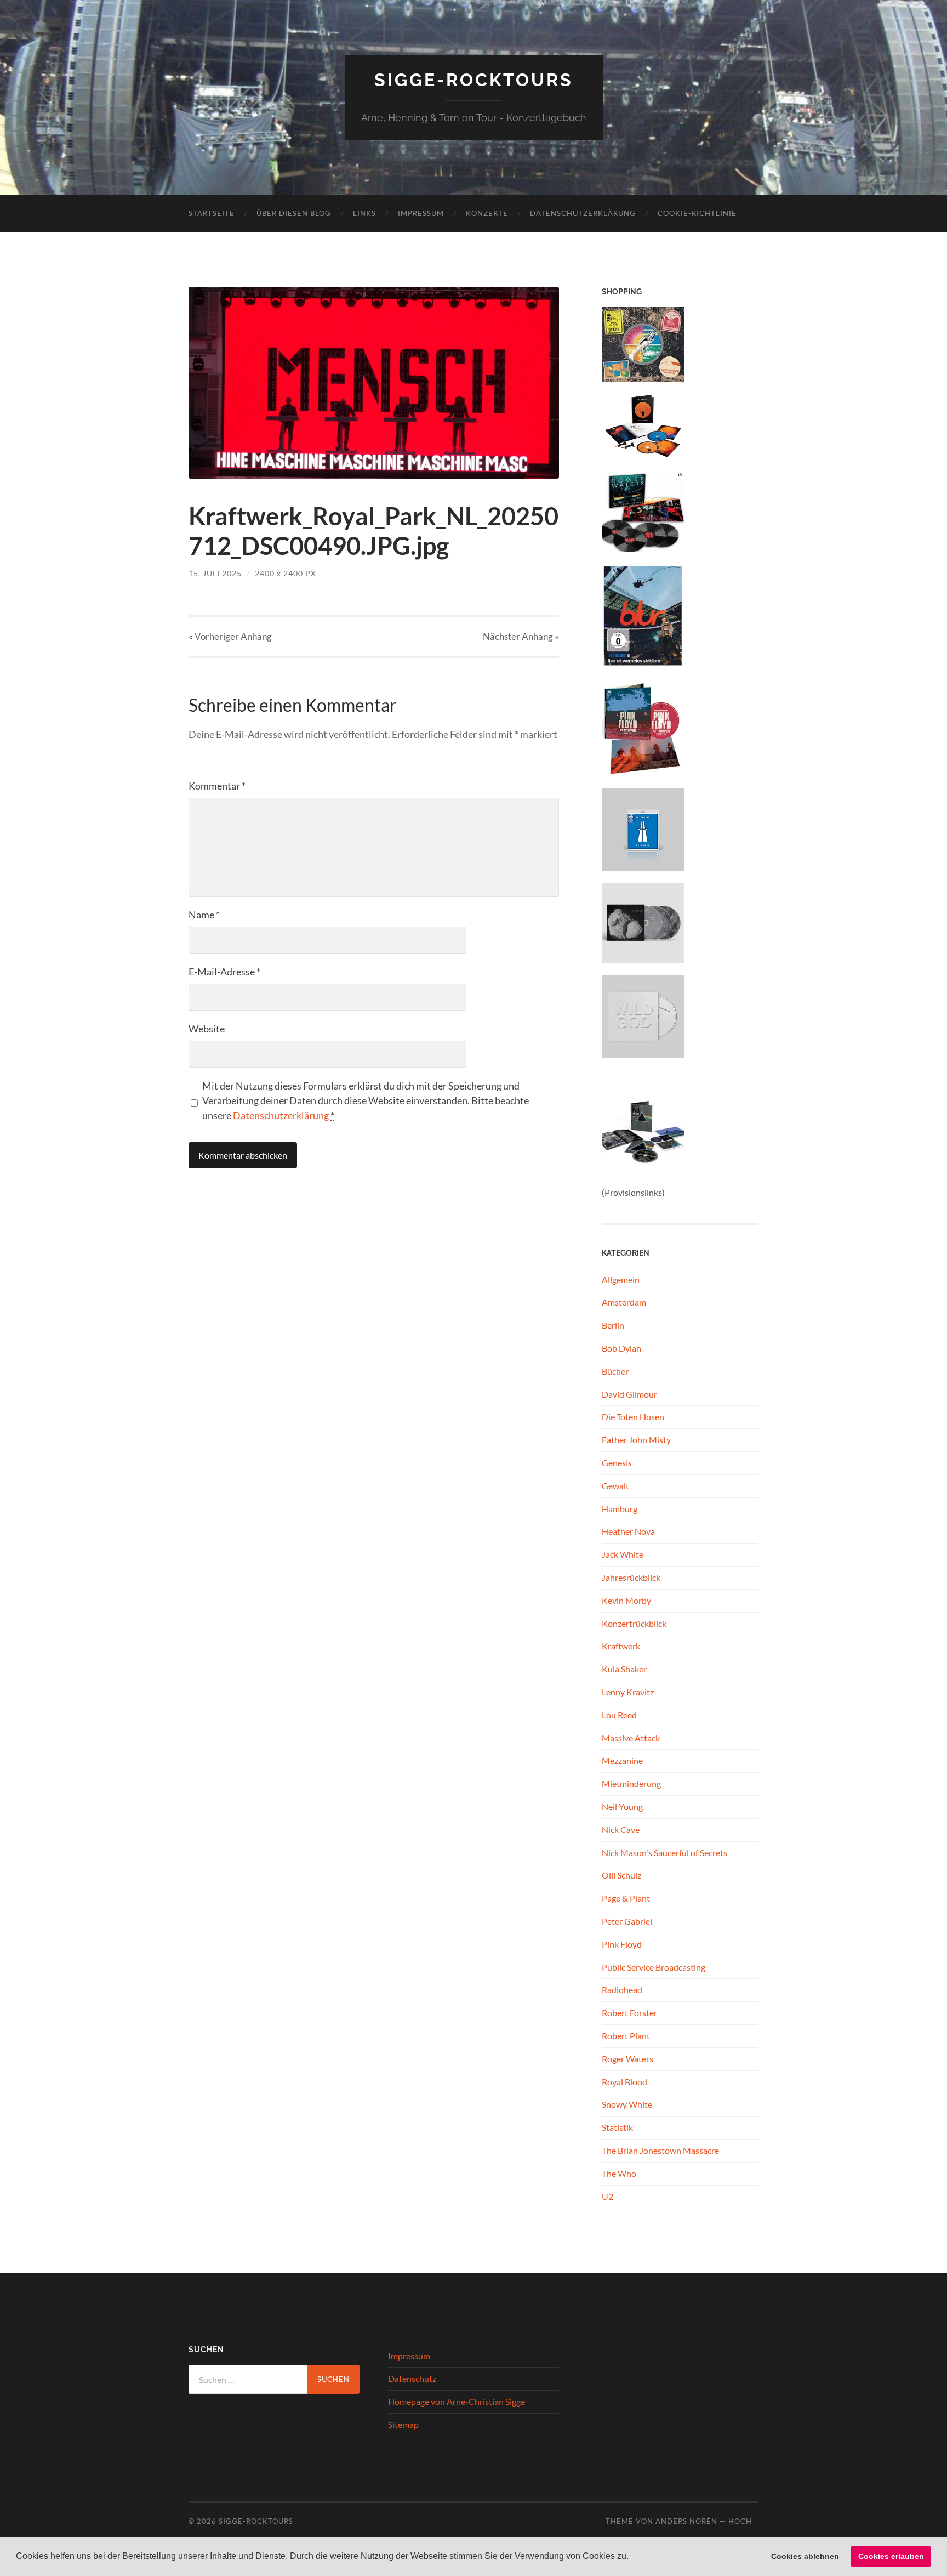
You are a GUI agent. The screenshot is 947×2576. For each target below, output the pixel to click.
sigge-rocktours (474, 80)
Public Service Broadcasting (654, 1967)
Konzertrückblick (634, 1623)
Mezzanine (622, 1760)
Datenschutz (412, 2378)
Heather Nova (628, 1531)
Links (364, 213)
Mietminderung (631, 1783)
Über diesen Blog (294, 213)
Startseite (212, 213)
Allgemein (621, 1280)
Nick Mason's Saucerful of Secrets (664, 1852)
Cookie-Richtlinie (697, 213)
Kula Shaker (624, 1669)
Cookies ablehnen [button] (805, 2556)
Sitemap (403, 2424)
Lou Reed (619, 1715)
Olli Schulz (621, 1875)
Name (204, 915)
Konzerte (487, 213)
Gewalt (615, 1486)
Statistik (617, 2127)
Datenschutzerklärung (583, 213)
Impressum (421, 213)
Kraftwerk (621, 1646)
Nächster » (521, 636)
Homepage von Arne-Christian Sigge (457, 2401)
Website (207, 1029)
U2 (607, 2196)
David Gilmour (629, 1394)
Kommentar (217, 786)
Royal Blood (624, 2082)
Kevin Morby (626, 1600)
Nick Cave (621, 1829)
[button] (632, 2557)
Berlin (613, 1325)
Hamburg (620, 1509)
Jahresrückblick (631, 1577)
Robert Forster (629, 2013)
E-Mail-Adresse (224, 972)
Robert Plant (626, 2036)
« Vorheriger (230, 636)
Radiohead (622, 1990)
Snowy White (627, 2104)
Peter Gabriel (627, 1921)
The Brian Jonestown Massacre (660, 2150)
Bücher (615, 1371)
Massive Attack (631, 1738)
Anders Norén (686, 2521)
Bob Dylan (621, 1348)
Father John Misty (636, 1440)
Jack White (623, 1554)
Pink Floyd (622, 1944)
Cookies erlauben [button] (891, 2556)
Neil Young (622, 1806)
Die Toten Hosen (633, 1417)
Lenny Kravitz (628, 1692)
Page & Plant (626, 1898)
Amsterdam (624, 1302)
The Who (619, 2173)
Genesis (617, 1463)
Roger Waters (627, 2059)
